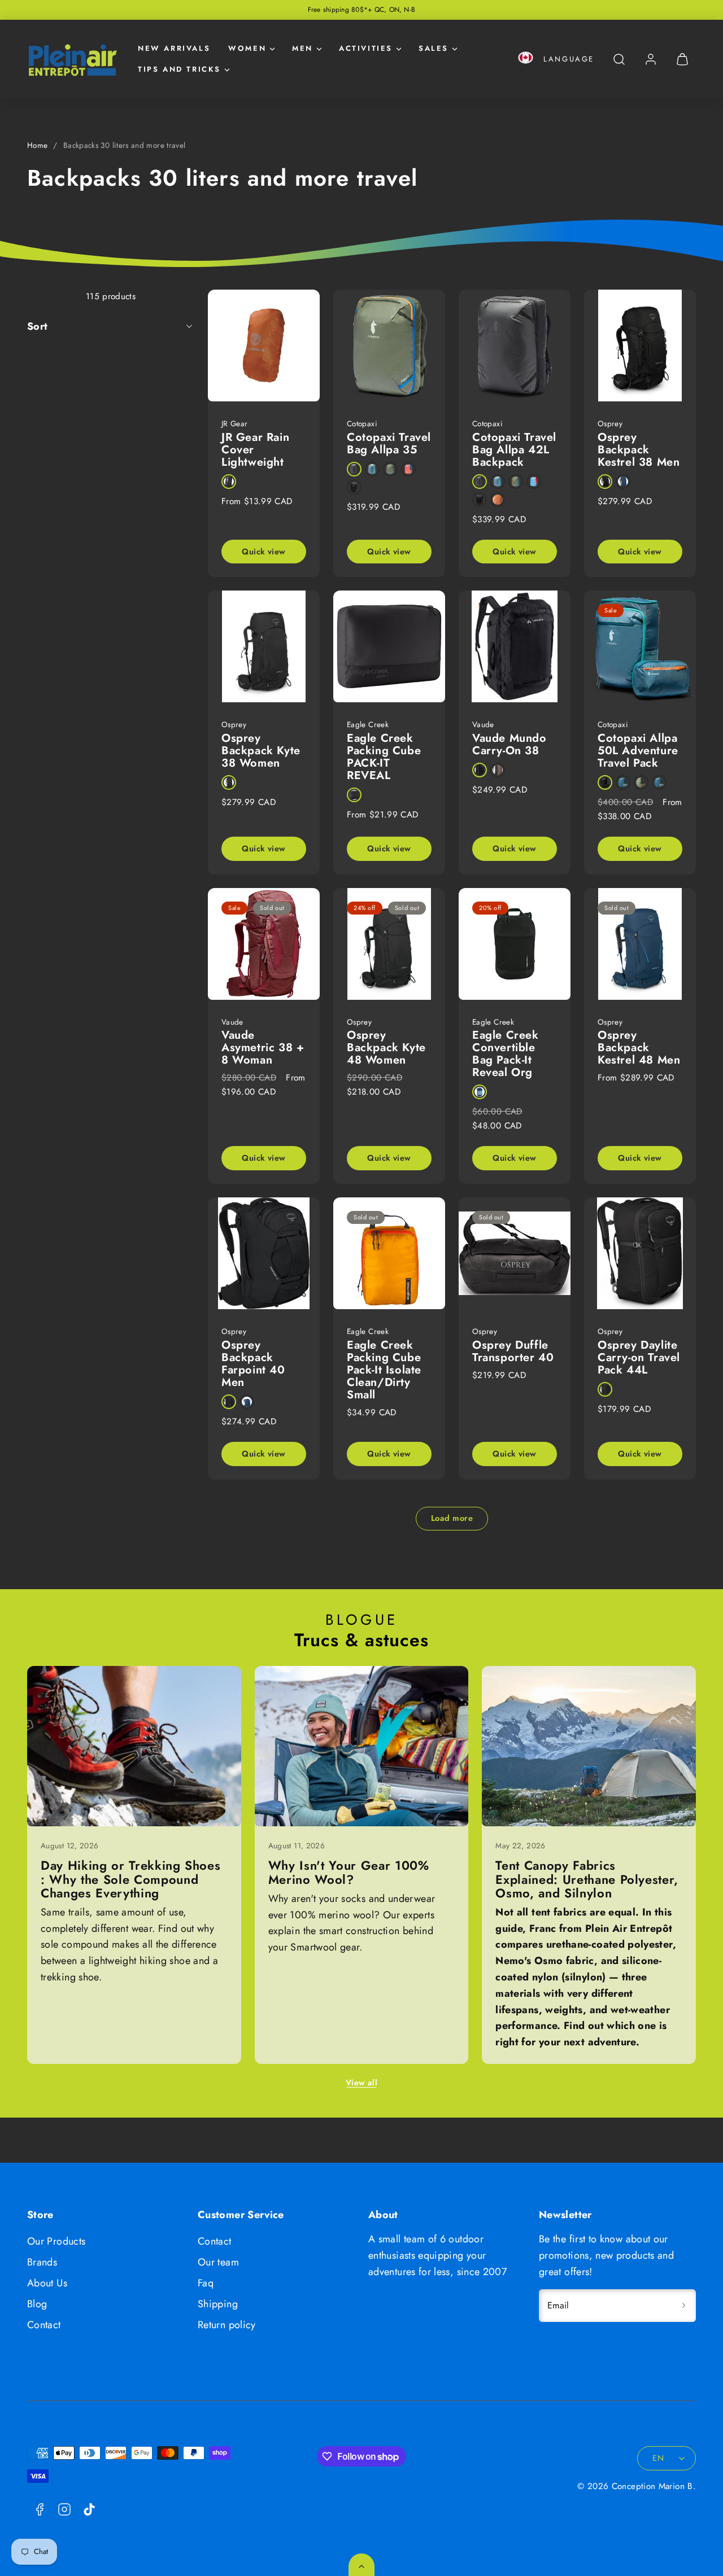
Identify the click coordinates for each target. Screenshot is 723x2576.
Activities (366, 48)
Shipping (218, 2304)
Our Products (56, 2241)
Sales (434, 48)
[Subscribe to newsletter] (683, 2306)
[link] (651, 59)
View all (361, 2083)
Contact (44, 2325)
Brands (42, 2262)
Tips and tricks (179, 69)
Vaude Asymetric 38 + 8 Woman (263, 1048)
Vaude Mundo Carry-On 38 (509, 744)
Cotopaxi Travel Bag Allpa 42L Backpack (514, 450)
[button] (526, 60)
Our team (218, 2262)
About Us (47, 2283)
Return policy (227, 2325)
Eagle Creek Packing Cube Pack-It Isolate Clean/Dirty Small (384, 1370)
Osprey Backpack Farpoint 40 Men (253, 1364)
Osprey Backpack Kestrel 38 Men (639, 450)
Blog (37, 2304)
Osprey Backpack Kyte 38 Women (261, 751)
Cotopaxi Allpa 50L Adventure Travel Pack (638, 751)
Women (247, 48)
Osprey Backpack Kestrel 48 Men (639, 1048)
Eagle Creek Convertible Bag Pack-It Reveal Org (506, 1054)
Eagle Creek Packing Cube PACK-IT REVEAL (384, 757)
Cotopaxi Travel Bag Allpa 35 (389, 443)
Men (302, 48)
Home (37, 145)
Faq (206, 2283)
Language (569, 59)
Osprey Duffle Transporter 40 (513, 1351)
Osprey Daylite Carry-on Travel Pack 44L (639, 1357)
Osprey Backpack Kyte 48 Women (386, 1048)
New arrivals (174, 48)
